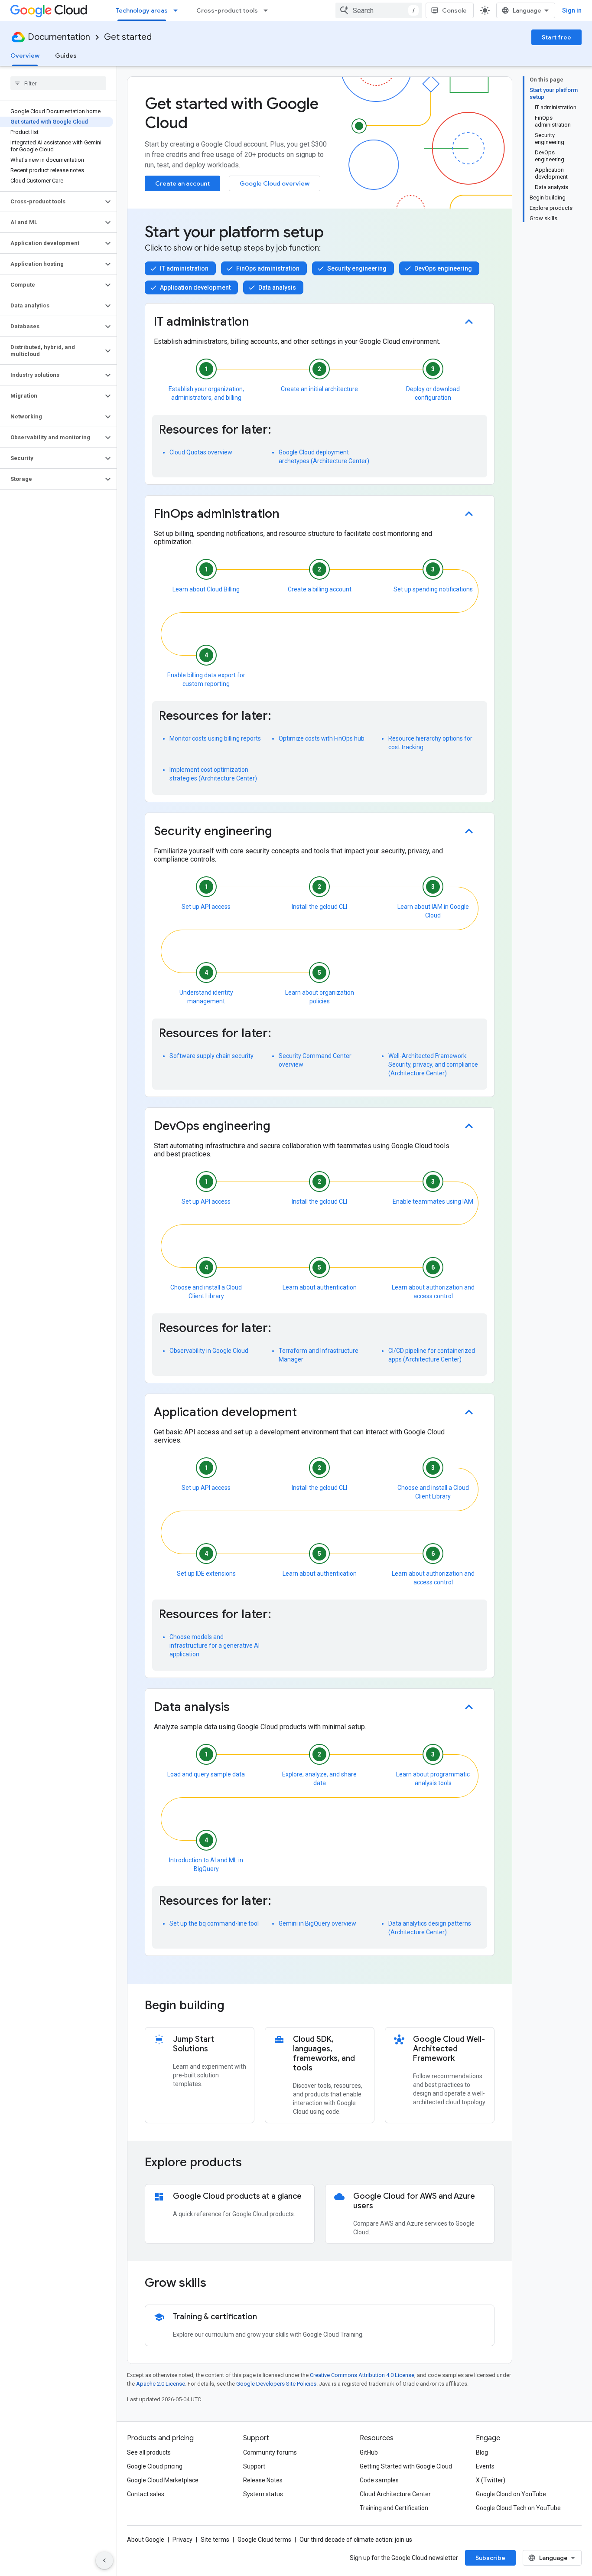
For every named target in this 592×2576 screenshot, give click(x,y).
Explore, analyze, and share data (319, 1777)
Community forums (270, 2452)
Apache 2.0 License (161, 2384)
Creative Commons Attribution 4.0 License (362, 2375)
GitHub (369, 2452)
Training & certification (215, 2317)
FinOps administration (268, 268)
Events (485, 2466)
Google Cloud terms (264, 2540)
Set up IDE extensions (206, 1574)
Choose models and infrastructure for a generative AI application (215, 1646)
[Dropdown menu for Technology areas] (178, 10)
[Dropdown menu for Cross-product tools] (268, 10)
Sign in (572, 10)
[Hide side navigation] (104, 2560)
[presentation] (320, 2005)
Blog (482, 2452)
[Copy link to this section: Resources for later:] (280, 432)
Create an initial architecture (319, 389)
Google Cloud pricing (155, 2466)
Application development (195, 287)
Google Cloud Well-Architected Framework (449, 2049)
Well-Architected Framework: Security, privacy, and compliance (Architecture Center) (433, 1064)
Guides (66, 56)
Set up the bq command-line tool (214, 1923)
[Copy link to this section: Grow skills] (218, 2284)
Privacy (182, 2540)
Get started (128, 37)
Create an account (182, 183)
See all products (149, 2452)
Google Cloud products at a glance (237, 2196)
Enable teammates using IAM (433, 1201)
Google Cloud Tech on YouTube (518, 2508)
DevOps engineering (443, 268)
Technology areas (142, 10)
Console (454, 10)
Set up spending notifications (433, 589)
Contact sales (146, 2494)
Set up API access (206, 907)
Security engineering (357, 268)
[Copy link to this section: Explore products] (254, 2163)
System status (263, 2494)
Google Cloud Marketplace (163, 2480)
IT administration (184, 268)
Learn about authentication (320, 1287)
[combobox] (379, 10)
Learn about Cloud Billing (206, 589)
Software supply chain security (211, 1056)
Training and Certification (394, 2508)
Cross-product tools (227, 10)
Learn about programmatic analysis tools (433, 1777)
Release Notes (263, 2480)
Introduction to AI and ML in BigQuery (206, 1864)
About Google (146, 2540)
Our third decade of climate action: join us (356, 2540)
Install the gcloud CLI (319, 907)
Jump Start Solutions (194, 2044)
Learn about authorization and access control (433, 1292)
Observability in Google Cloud (209, 1351)
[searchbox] (58, 83)
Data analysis (277, 287)
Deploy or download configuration (433, 393)
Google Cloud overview (275, 183)
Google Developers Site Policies (276, 2384)
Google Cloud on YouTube (511, 2494)
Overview (25, 56)
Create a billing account (320, 589)
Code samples (379, 2480)
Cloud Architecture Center (395, 2494)
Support (254, 2466)
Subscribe (490, 2558)
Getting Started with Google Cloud (406, 2466)
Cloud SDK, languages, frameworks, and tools (324, 2054)
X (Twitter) (491, 2480)
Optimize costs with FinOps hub (322, 738)
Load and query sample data (206, 1774)
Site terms (215, 2540)
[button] (51, 202)
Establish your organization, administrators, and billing (206, 392)
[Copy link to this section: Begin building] (236, 2006)
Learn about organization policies (320, 997)
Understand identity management (206, 996)
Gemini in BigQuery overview (317, 1923)
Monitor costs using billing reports (215, 738)
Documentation (59, 37)
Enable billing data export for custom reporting (206, 679)
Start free (556, 37)
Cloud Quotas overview (201, 452)
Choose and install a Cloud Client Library (206, 1290)
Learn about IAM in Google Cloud (433, 910)
